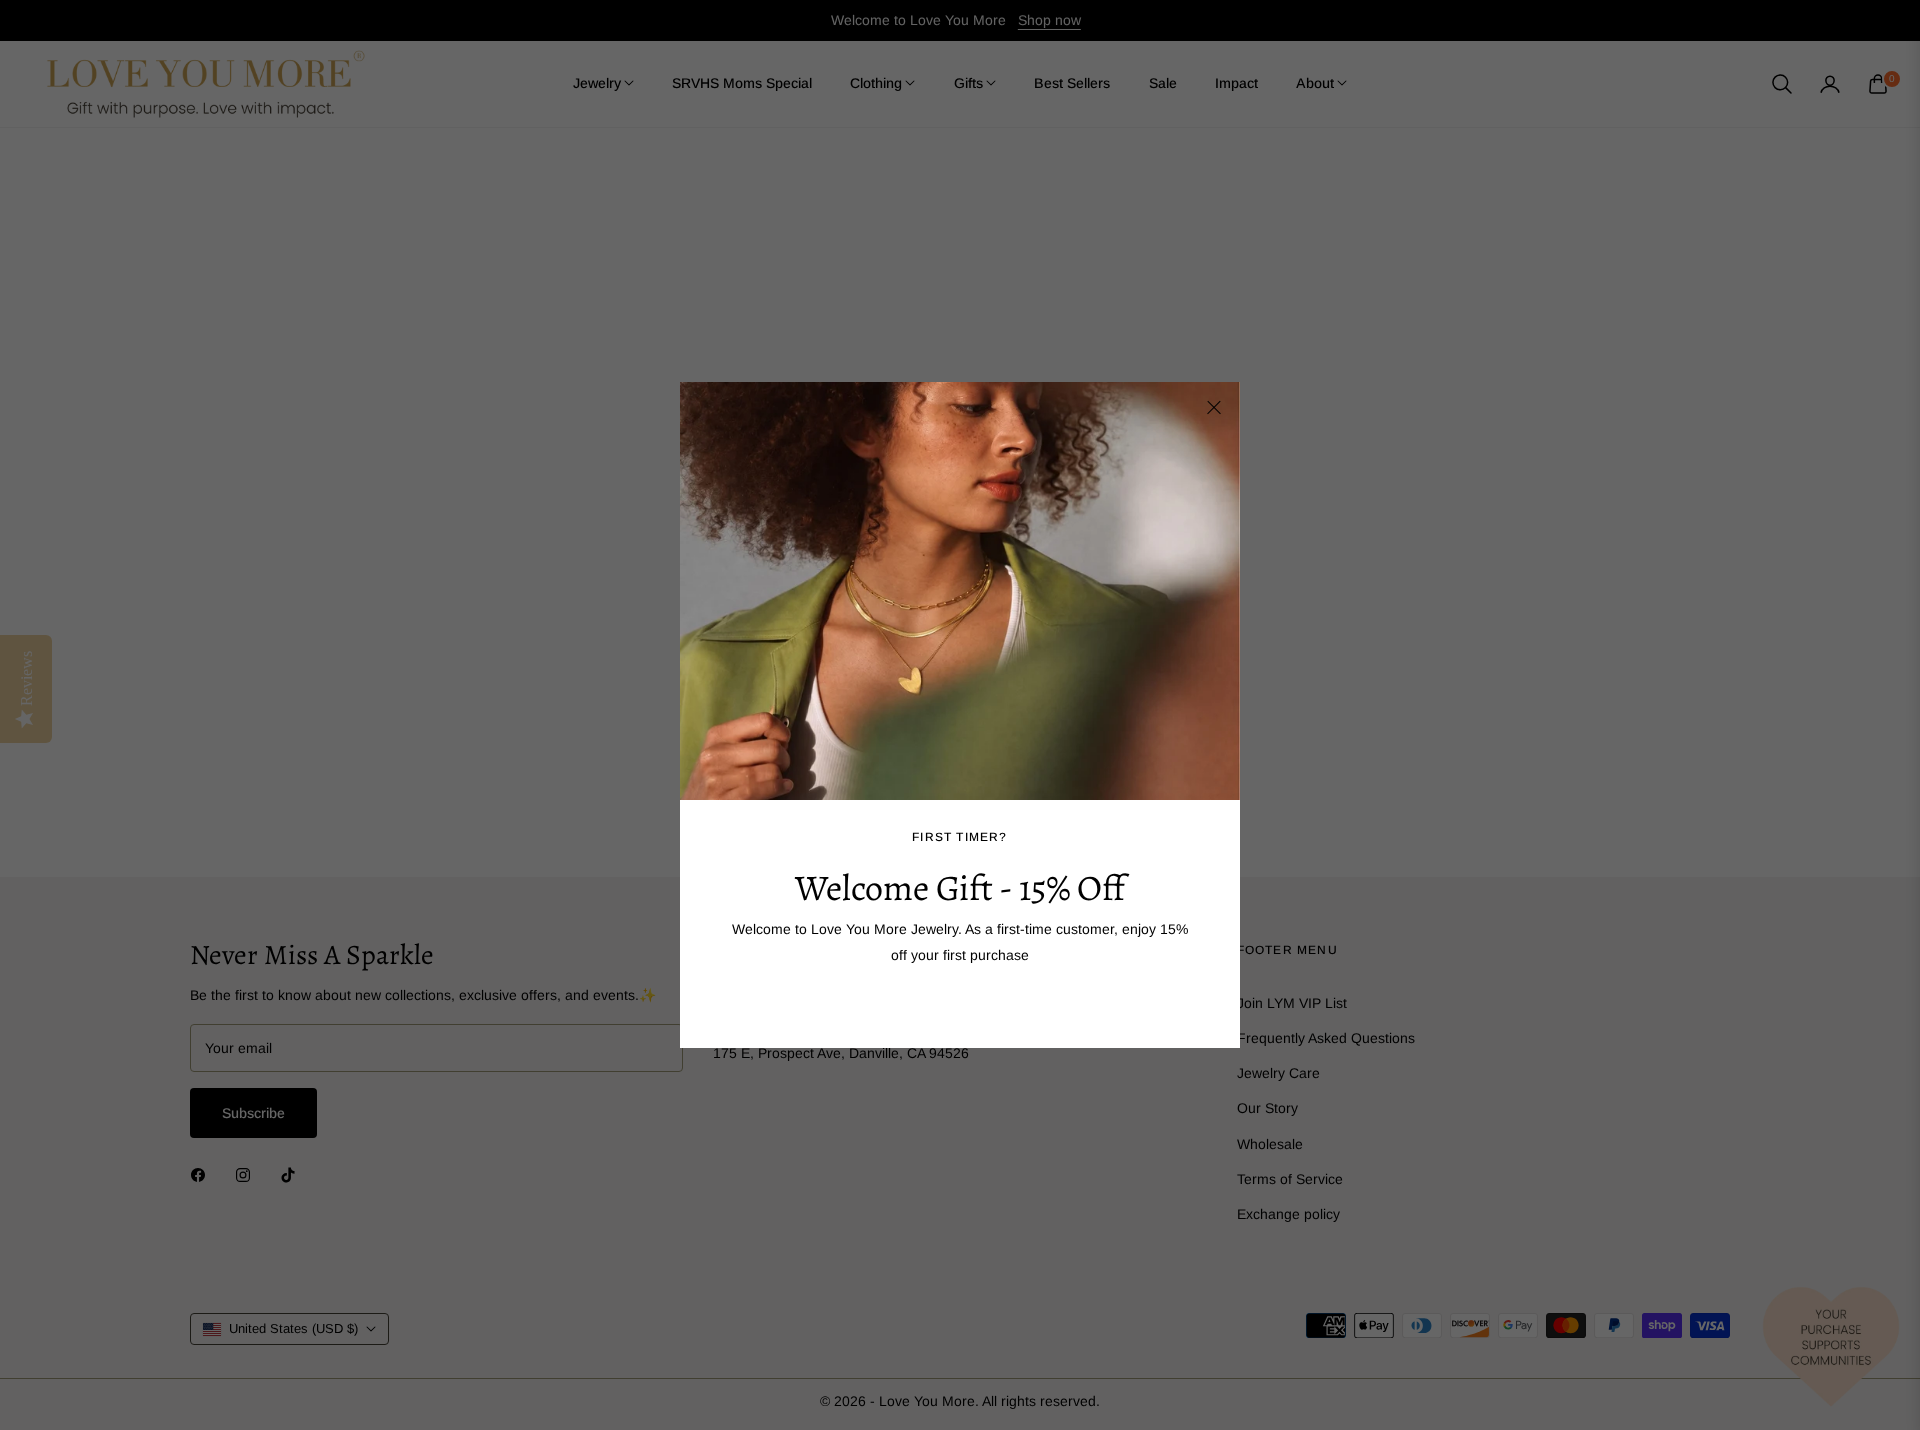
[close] (1214, 408)
